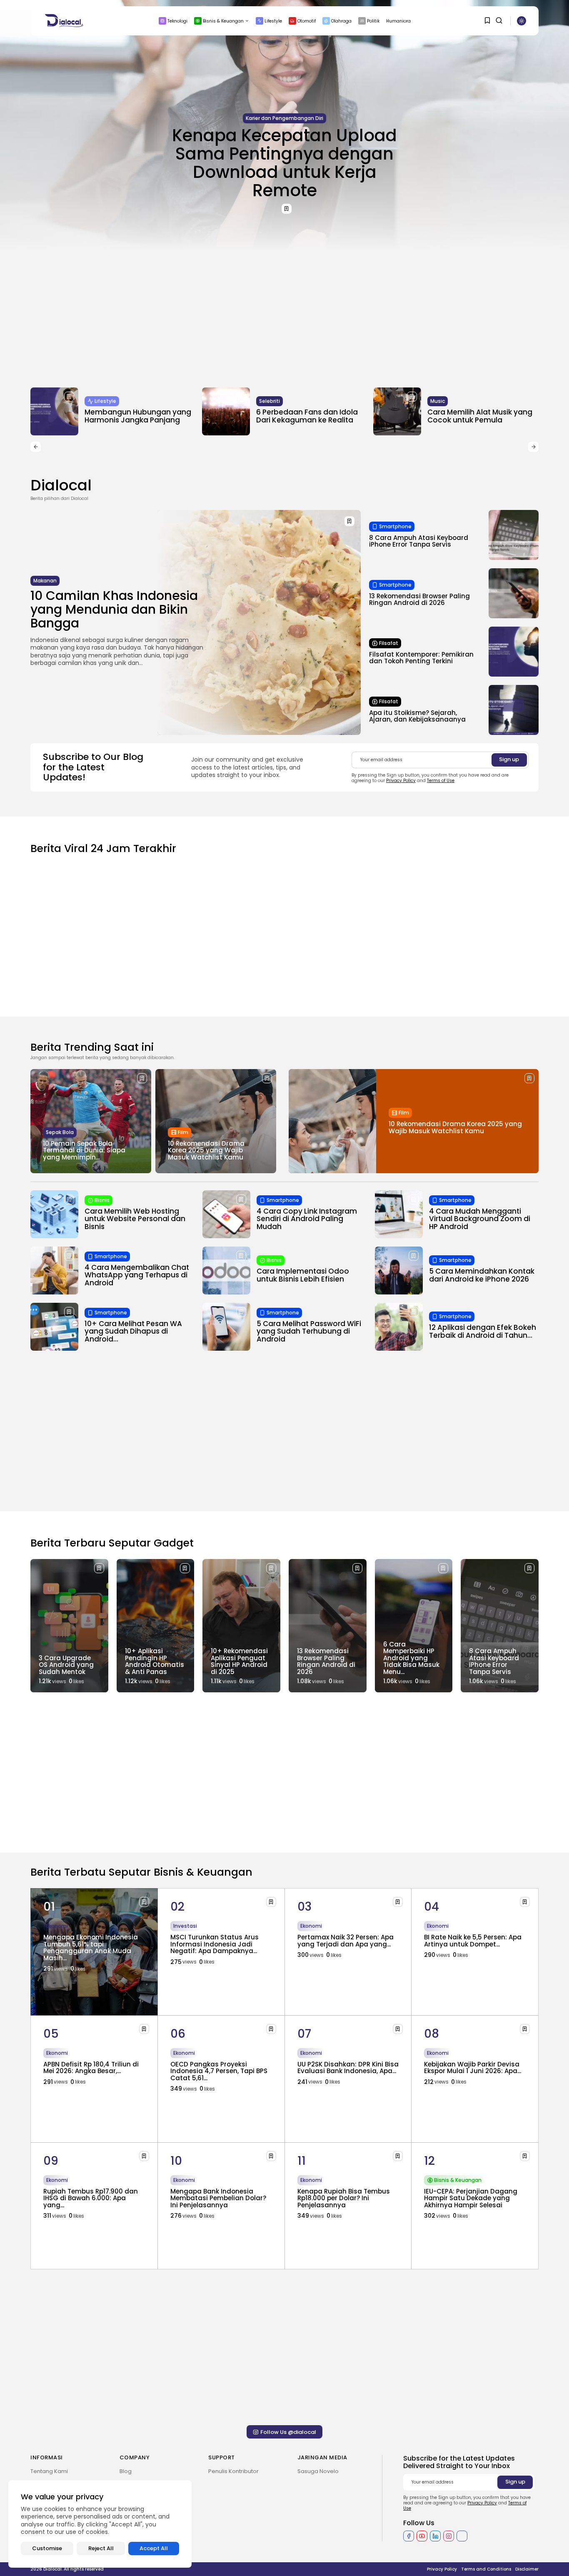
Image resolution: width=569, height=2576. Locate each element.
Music (438, 401)
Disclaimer (527, 2569)
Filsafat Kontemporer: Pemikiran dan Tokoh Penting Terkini (421, 658)
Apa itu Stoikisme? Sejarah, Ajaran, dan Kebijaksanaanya (417, 716)
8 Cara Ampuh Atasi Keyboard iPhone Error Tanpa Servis (419, 541)
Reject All (101, 2548)
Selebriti (270, 401)
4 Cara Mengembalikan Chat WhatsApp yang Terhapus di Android (137, 1275)
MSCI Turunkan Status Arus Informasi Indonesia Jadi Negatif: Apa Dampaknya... (215, 1944)
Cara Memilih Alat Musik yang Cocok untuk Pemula (480, 416)
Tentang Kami (49, 2471)
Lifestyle (273, 21)
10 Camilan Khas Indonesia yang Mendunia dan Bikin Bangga (114, 609)
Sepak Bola (60, 1132)
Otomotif (307, 21)
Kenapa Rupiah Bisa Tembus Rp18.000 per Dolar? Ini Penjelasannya (344, 2198)
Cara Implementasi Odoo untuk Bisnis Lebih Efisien (303, 1275)
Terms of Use (441, 781)
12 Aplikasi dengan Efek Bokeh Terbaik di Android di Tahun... (483, 1331)
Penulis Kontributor (233, 2471)
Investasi (185, 1926)
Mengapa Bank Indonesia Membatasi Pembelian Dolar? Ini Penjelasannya (218, 2198)
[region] (100, 2524)
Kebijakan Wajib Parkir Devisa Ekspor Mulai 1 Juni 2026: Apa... (473, 2068)
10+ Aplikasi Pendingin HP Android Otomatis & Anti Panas (155, 1661)
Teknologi (177, 21)
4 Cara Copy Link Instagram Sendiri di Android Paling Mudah (307, 1219)
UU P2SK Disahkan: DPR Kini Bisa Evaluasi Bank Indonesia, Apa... (348, 2068)
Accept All (154, 2548)
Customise (47, 2548)
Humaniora (398, 21)
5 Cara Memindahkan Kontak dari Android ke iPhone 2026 (482, 1275)
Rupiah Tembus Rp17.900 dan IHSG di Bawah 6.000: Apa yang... (91, 2198)
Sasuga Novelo (318, 2471)
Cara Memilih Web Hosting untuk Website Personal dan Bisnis (135, 1219)
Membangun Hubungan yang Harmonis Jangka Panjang (138, 416)
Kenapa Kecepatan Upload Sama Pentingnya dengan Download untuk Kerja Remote (284, 163)
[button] (36, 447)
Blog (126, 2471)
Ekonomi (57, 1926)
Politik (373, 21)
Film (183, 1132)
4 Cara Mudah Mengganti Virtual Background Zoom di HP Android (480, 1219)
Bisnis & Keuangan (223, 21)
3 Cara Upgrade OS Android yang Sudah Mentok (66, 1665)
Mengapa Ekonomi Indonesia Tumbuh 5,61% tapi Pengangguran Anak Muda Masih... (91, 1948)
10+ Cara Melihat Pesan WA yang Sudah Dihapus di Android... (133, 1331)
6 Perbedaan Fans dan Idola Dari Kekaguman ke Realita (307, 416)
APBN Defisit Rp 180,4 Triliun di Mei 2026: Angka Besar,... (91, 2068)
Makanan (45, 581)
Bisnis (102, 1200)
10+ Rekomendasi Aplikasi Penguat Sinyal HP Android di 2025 (239, 1661)
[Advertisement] (284, 312)
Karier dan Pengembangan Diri (284, 118)
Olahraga (341, 21)
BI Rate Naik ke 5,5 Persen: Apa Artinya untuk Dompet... (473, 1941)
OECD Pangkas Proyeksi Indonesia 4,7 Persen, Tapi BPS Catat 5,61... (219, 2071)
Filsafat (389, 643)
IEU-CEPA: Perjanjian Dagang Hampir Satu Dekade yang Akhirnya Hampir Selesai (471, 2198)
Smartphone (395, 526)
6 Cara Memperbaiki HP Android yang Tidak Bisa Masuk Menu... (411, 1658)
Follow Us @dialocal (288, 2432)
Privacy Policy (401, 781)
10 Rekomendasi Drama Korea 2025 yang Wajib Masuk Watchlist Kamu (206, 1150)
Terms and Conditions (486, 2569)
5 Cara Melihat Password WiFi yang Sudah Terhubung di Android (309, 1331)
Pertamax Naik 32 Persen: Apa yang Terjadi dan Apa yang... (346, 1941)
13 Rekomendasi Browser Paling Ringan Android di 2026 (419, 600)
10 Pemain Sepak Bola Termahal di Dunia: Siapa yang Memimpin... (84, 1150)
